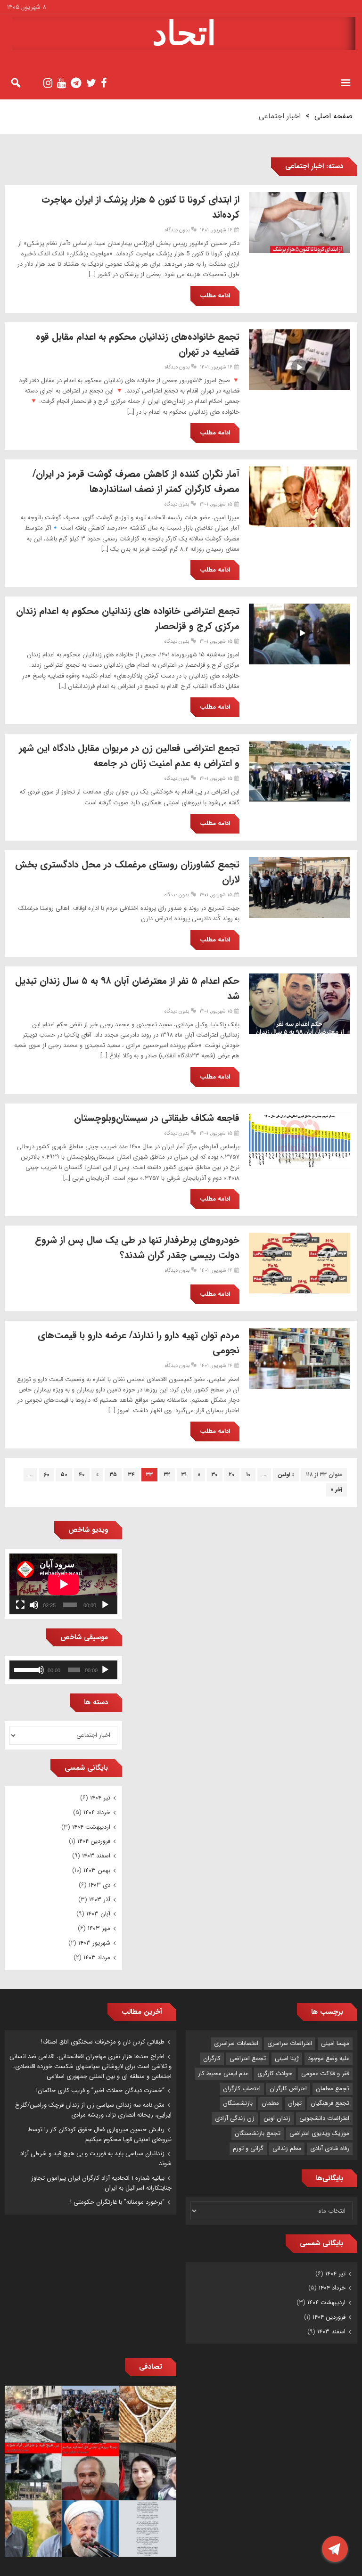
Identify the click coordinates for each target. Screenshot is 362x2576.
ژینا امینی (287, 2058)
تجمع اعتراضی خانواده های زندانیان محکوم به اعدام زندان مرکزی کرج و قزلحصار (128, 618)
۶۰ (47, 1475)
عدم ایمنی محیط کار (223, 2073)
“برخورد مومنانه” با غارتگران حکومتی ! (117, 2202)
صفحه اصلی (333, 116)
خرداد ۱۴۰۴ (97, 1812)
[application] (63, 1584)
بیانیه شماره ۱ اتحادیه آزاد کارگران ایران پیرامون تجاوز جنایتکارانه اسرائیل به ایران (101, 2183)
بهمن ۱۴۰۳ (97, 1870)
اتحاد (184, 33)
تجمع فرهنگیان (330, 2103)
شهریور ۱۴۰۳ (94, 1943)
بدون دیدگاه (177, 230)
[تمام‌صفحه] (20, 1605)
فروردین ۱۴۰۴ (94, 1841)
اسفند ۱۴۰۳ (96, 1856)
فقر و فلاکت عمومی (325, 2073)
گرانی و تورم (248, 2148)
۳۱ (184, 1475)
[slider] (25, 1669)
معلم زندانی (287, 2148)
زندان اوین (277, 2118)
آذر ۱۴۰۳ (100, 1900)
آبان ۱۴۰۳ (98, 1914)
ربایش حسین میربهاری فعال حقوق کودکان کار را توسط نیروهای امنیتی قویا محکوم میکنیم (100, 2134)
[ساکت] (34, 1605)
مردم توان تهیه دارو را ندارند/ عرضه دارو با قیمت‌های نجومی (139, 1343)
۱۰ (248, 1475)
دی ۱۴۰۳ (99, 1885)
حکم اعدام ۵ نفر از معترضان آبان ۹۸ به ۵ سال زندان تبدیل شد (127, 988)
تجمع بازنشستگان (258, 2133)
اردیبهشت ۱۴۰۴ (91, 1827)
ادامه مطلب (215, 296)
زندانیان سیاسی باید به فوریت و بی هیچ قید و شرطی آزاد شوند (96, 2159)
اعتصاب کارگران (242, 2089)
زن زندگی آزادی (235, 2118)
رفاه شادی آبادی (330, 2148)
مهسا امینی (335, 2043)
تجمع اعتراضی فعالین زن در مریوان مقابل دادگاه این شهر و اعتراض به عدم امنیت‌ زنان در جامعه (129, 756)
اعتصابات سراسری (236, 2043)
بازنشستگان (238, 2103)
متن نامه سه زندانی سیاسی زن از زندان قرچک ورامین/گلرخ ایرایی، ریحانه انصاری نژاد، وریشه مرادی (93, 2110)
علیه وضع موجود (329, 2058)
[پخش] (105, 1605)
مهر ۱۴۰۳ (99, 1928)
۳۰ (215, 1475)
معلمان (270, 2103)
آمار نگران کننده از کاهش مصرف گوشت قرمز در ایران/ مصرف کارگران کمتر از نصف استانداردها (136, 481)
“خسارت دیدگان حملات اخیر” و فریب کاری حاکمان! (100, 2090)
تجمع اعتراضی (248, 2058)
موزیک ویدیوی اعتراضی (319, 2133)
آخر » (337, 1490)
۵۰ (64, 1475)
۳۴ (132, 1475)
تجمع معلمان (333, 2089)
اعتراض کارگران (288, 2089)
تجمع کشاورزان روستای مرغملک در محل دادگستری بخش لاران (127, 872)
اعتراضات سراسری (290, 2043)
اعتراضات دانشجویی (324, 2118)
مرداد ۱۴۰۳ (97, 1958)
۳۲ (167, 1475)
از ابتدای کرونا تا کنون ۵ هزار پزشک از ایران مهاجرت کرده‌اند (140, 207)
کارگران (212, 2058)
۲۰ (232, 1475)
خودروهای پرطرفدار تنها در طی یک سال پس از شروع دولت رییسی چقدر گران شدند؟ (137, 1247)
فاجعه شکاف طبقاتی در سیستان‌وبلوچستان (157, 1118)
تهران (295, 2103)
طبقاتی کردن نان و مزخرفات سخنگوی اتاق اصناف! (103, 2042)
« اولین (286, 1475)
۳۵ (113, 1475)
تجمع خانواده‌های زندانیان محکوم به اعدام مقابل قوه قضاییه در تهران (138, 344)
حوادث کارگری (275, 2073)
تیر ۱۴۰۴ (100, 1798)
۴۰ (82, 1475)
